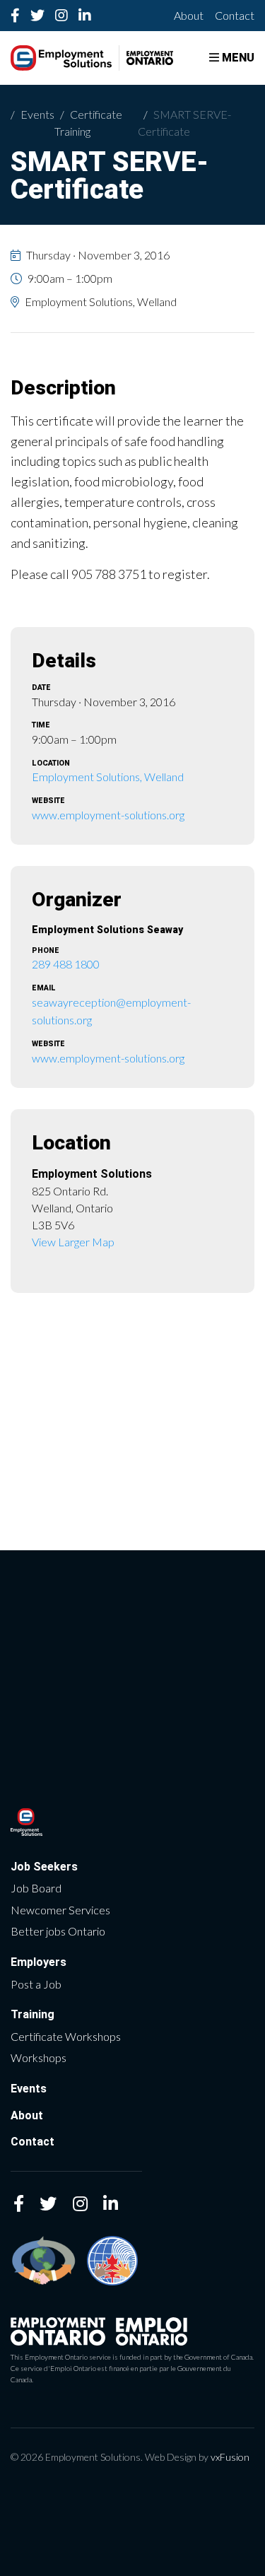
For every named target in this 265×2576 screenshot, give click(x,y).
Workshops (39, 2057)
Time (41, 726)
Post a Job (36, 1984)
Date (41, 688)
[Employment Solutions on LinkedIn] (85, 16)
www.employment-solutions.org (108, 815)
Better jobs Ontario (58, 1931)
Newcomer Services (60, 1910)
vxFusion (230, 2457)
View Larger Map (73, 1242)
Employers (39, 1962)
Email (44, 989)
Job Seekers (44, 1867)
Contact (235, 15)
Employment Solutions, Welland (108, 777)
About (189, 15)
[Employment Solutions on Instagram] (62, 16)
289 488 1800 (66, 964)
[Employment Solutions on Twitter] (38, 16)
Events (37, 114)
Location (51, 764)
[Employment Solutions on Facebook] (16, 16)
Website (48, 801)
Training (33, 2014)
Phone (46, 951)
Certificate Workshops (66, 2036)
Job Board (36, 1888)
